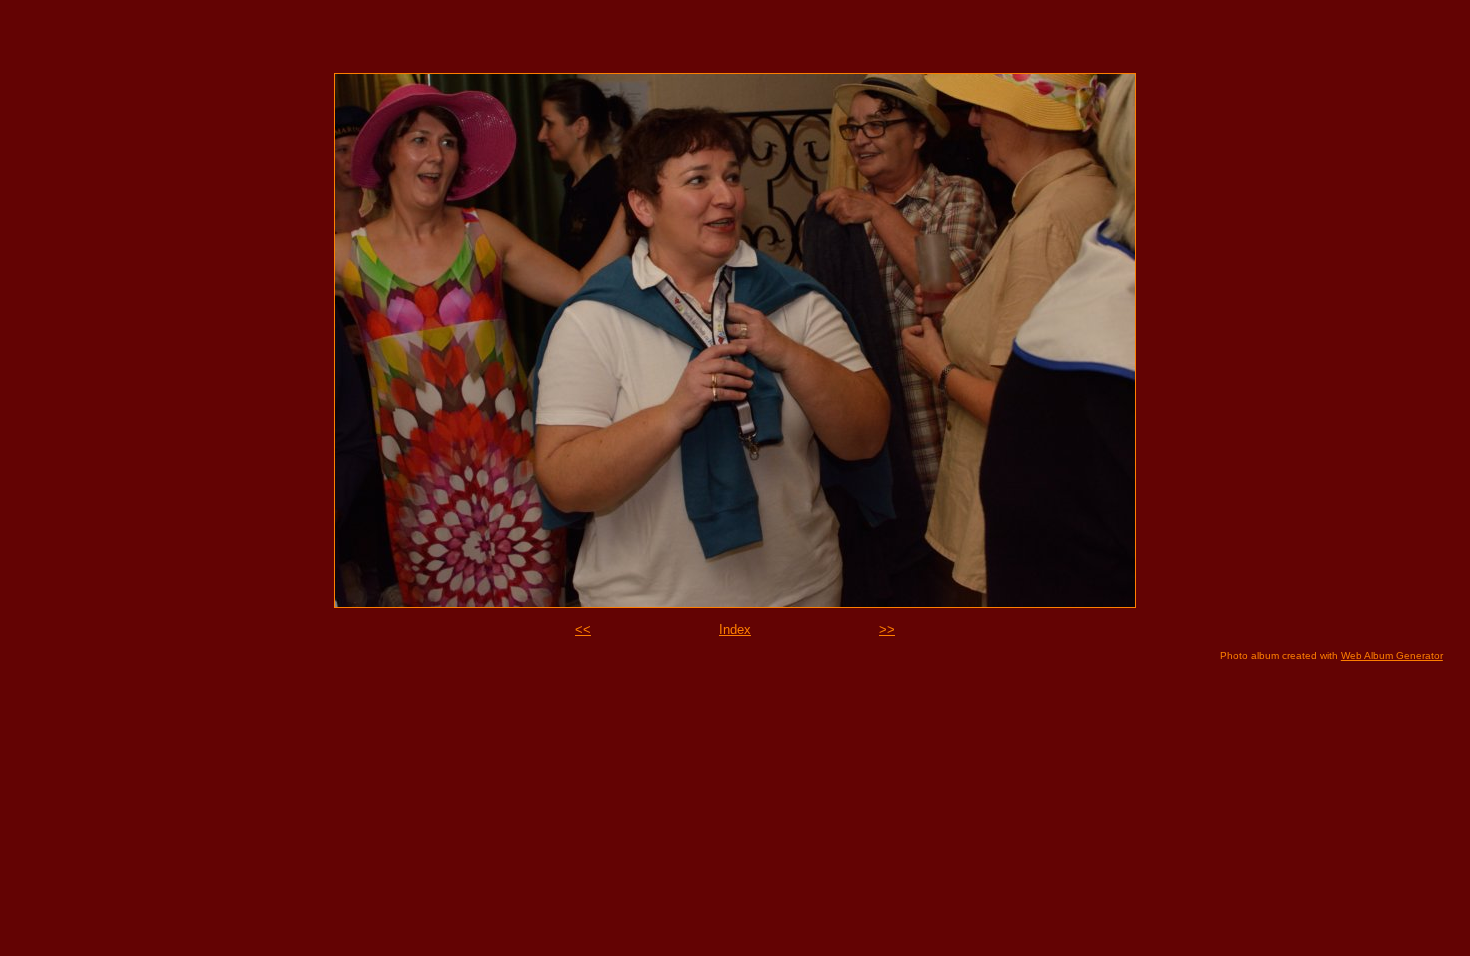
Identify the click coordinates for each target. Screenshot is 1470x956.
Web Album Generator (1392, 655)
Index (735, 629)
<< (583, 629)
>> (887, 629)
